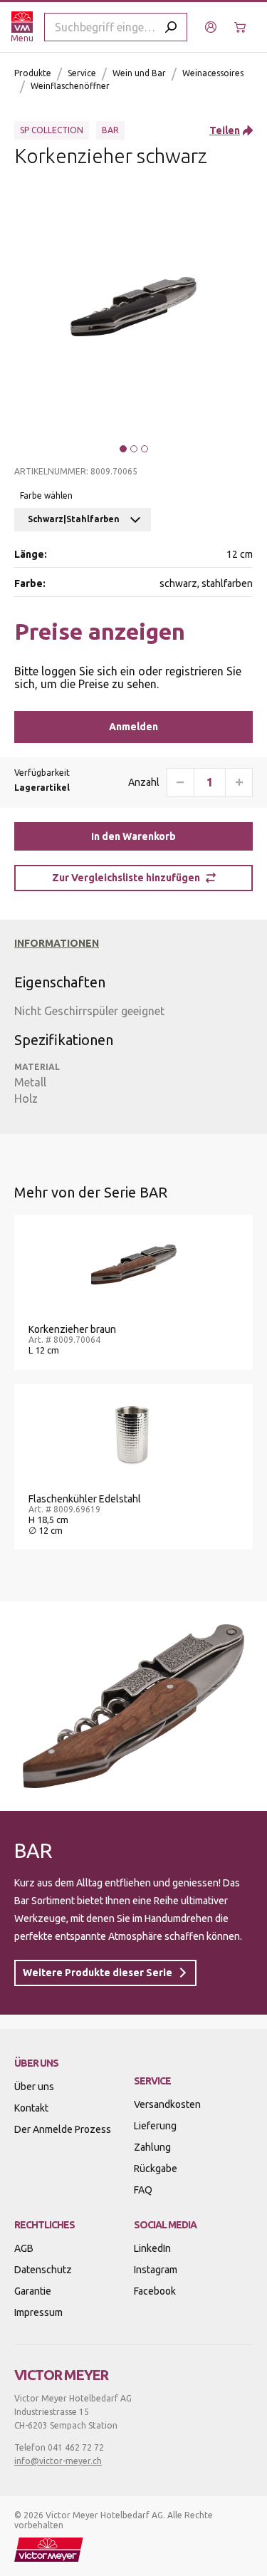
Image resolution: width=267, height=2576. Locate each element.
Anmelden (133, 727)
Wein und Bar (139, 73)
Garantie (33, 2291)
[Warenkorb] (242, 27)
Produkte (33, 73)
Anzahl (144, 782)
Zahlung (152, 2147)
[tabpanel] (126, 1033)
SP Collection (52, 130)
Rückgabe (156, 2169)
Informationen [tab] (57, 943)
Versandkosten (167, 2104)
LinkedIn (152, 2248)
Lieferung (155, 2126)
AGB (24, 2248)
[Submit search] (171, 27)
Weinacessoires (213, 73)
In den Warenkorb (133, 836)
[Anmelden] (213, 27)
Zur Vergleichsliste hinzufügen (126, 878)
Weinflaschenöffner (70, 86)
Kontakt (31, 2108)
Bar (110, 130)
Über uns (34, 2087)
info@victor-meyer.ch (58, 2461)
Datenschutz (43, 2270)
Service (82, 73)
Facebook (155, 2291)
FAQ (143, 2190)
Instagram (156, 2270)
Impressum (38, 2312)
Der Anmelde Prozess (63, 2129)
